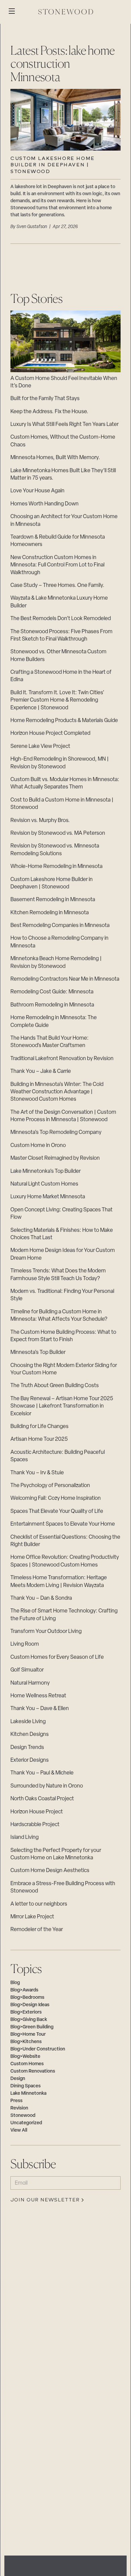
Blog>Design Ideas (30, 2005)
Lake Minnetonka (28, 2094)
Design (18, 2079)
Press (16, 2101)
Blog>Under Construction (38, 2049)
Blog (15, 1983)
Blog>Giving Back (29, 2020)
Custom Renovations (33, 2071)
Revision (19, 2108)
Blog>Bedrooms (27, 1998)
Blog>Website (25, 2057)
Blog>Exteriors (26, 2012)
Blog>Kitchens (26, 2042)
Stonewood (23, 2116)
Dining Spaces (26, 2086)
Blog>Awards (24, 1990)
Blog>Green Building (32, 2027)
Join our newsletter (45, 2200)
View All (19, 2130)
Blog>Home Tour (28, 2035)
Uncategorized (26, 2123)
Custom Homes (27, 2064)
